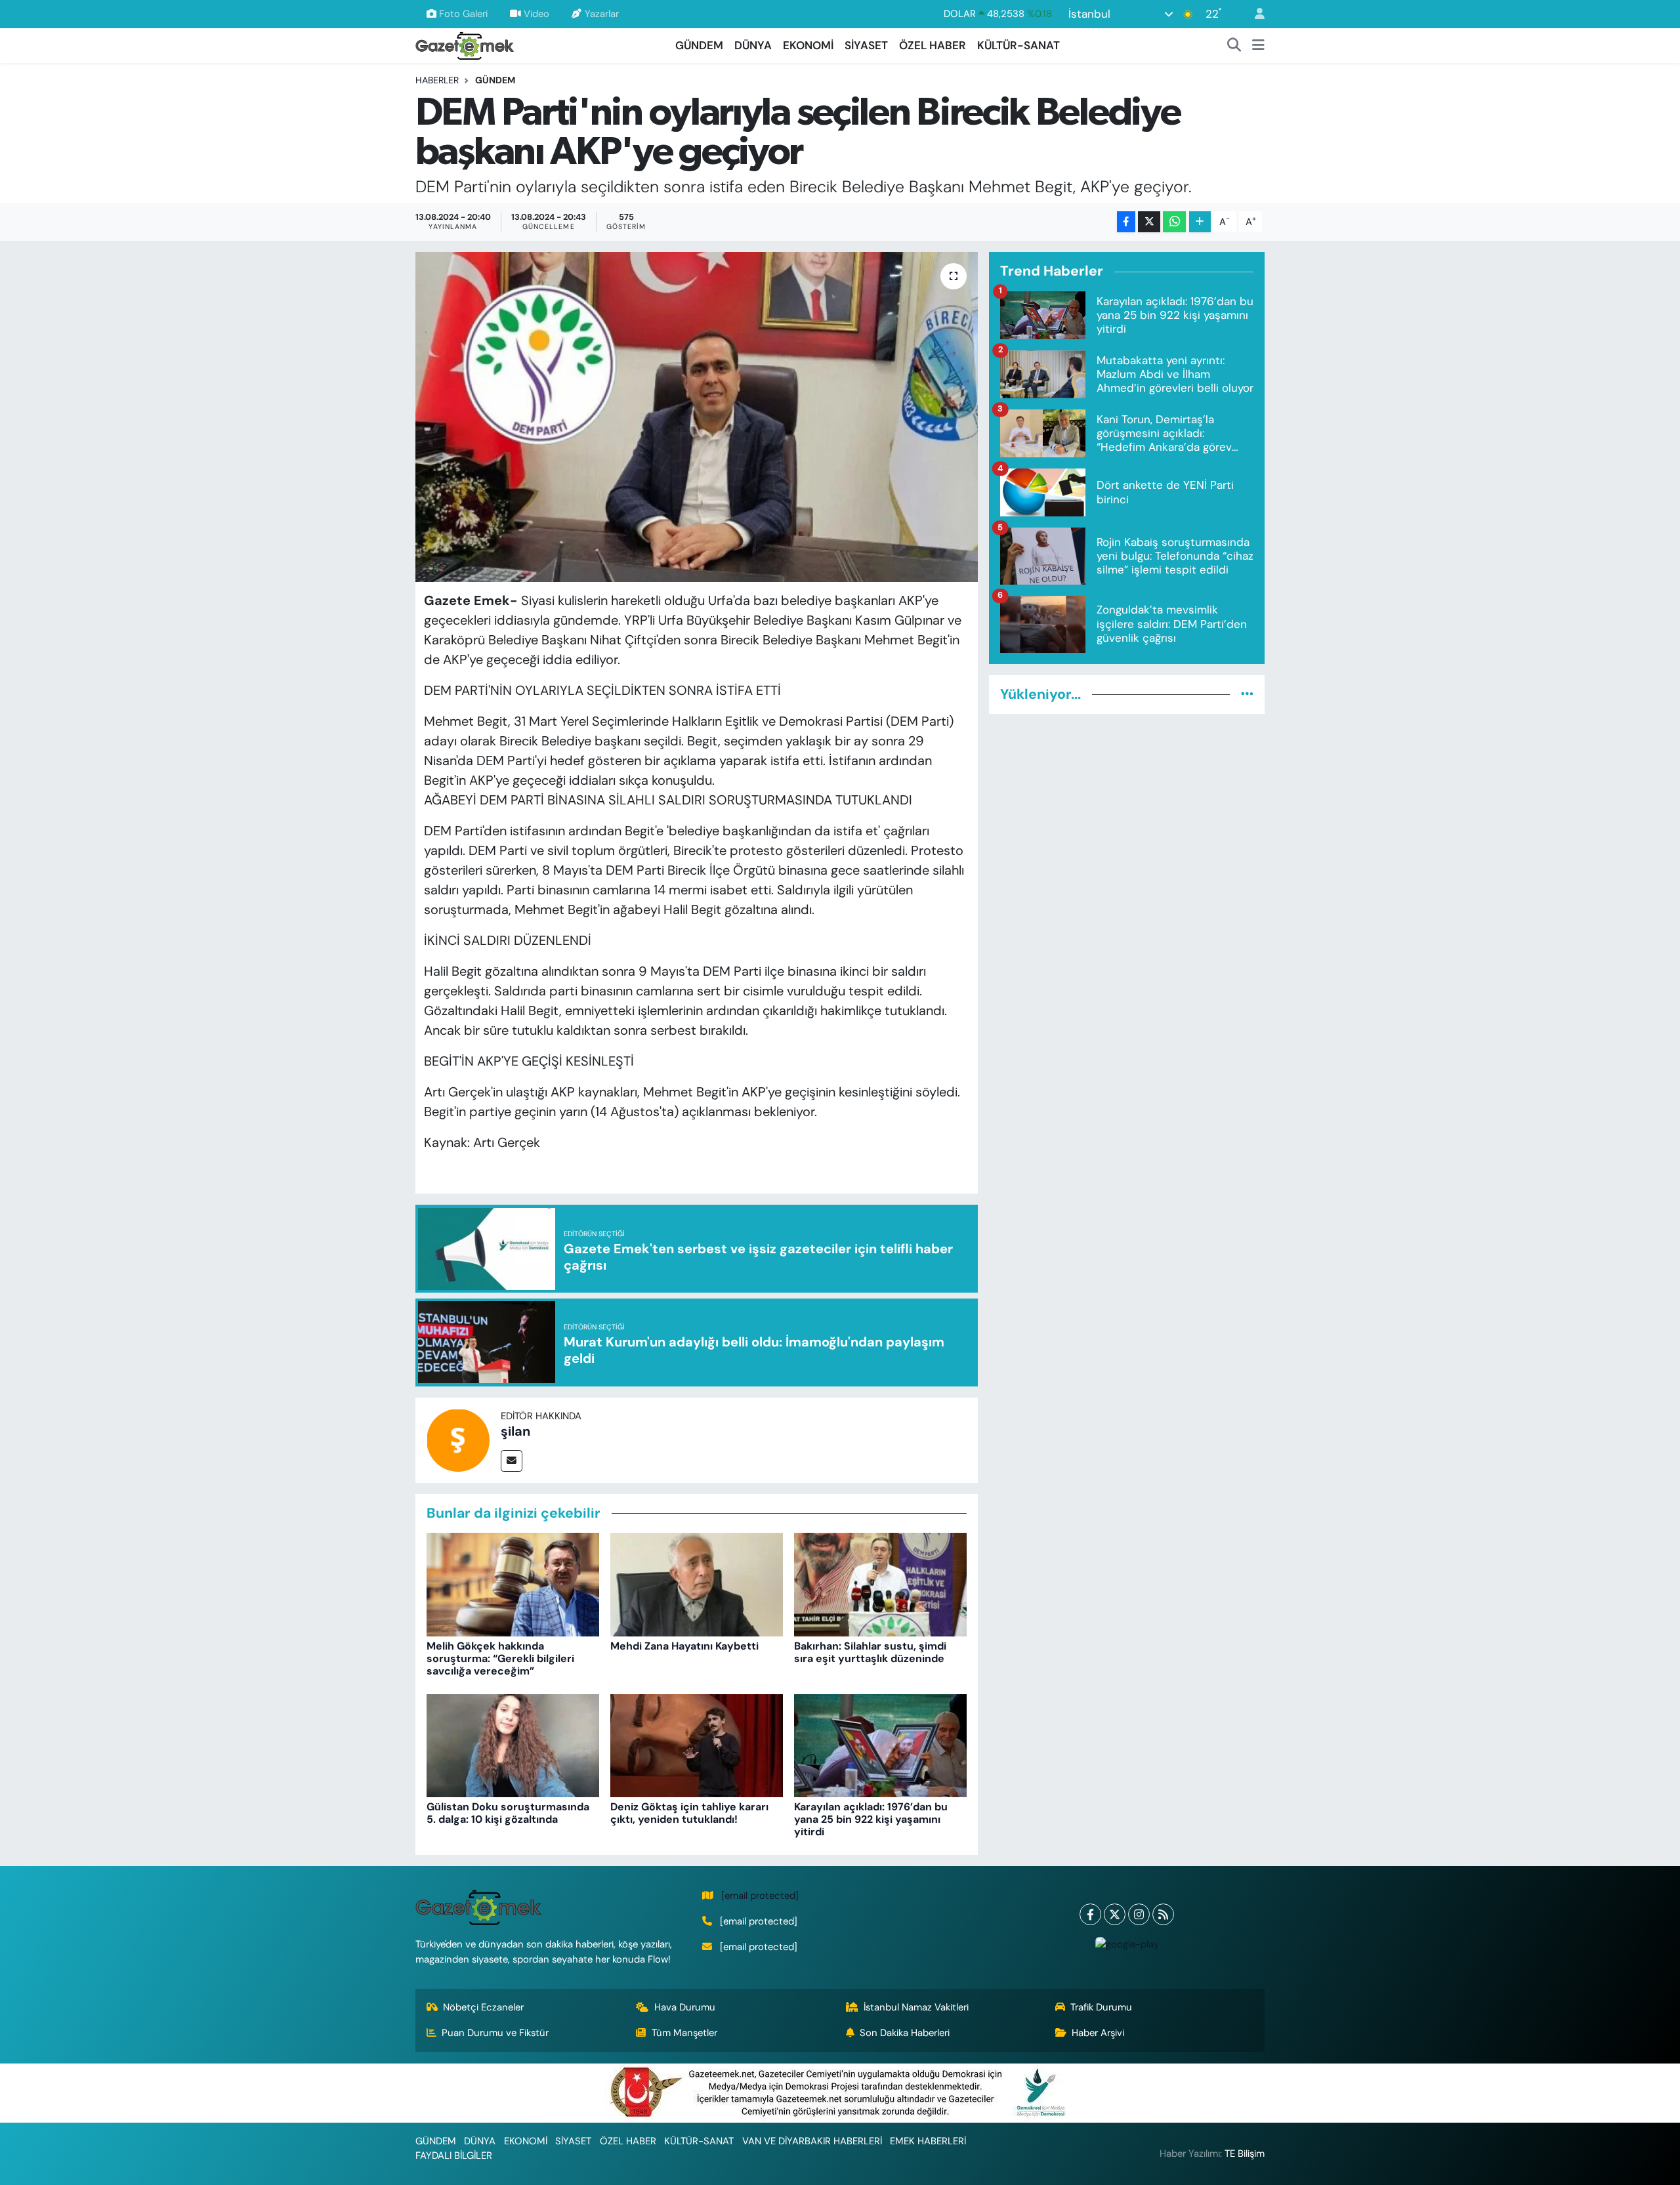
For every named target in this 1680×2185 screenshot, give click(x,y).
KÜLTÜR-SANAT (1018, 45)
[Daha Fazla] (1200, 222)
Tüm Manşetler (684, 2033)
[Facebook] (1090, 1914)
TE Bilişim (1245, 2154)
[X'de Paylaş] (1149, 222)
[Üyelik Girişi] (1254, 14)
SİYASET (866, 45)
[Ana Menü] (1258, 46)
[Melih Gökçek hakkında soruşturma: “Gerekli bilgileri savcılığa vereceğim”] (513, 1584)
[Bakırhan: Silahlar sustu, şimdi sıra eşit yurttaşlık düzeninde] (880, 1584)
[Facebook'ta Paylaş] (1126, 222)
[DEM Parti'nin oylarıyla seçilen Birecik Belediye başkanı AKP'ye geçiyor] (697, 417)
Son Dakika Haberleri (905, 2033)
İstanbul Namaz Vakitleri (916, 2007)
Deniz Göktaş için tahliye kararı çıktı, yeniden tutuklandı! (689, 1813)
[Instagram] (1139, 1914)
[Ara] (1234, 46)
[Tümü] (1247, 694)
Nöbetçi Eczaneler (483, 2007)
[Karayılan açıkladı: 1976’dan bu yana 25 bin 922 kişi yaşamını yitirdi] (880, 1745)
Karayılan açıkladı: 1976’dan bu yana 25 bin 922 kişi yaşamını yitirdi (871, 1819)
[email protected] (760, 1896)
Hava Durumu (685, 2007)
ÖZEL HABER (933, 45)
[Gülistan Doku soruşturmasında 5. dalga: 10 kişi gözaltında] (513, 1745)
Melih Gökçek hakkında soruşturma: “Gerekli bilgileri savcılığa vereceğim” (500, 1658)
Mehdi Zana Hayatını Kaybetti (684, 1646)
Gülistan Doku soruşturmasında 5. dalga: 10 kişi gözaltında (508, 1813)
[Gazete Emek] (465, 44)
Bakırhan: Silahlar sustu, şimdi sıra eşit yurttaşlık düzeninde (870, 1652)
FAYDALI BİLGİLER (454, 2155)
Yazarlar (602, 14)
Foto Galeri (463, 14)
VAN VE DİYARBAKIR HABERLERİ (812, 2141)
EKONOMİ (808, 45)
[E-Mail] (512, 1461)
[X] (1115, 1914)
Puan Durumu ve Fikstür (495, 2033)
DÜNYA (753, 45)
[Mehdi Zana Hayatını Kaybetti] (697, 1584)
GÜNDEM (699, 45)
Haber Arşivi (1098, 2033)
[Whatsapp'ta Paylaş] (1174, 222)
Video (536, 14)
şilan (515, 1431)
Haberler (437, 80)
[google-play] (1127, 1944)
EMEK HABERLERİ (928, 2141)
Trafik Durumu (1101, 2007)
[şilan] (458, 1439)
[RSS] (1163, 1914)
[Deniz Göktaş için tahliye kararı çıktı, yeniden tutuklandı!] (697, 1745)
